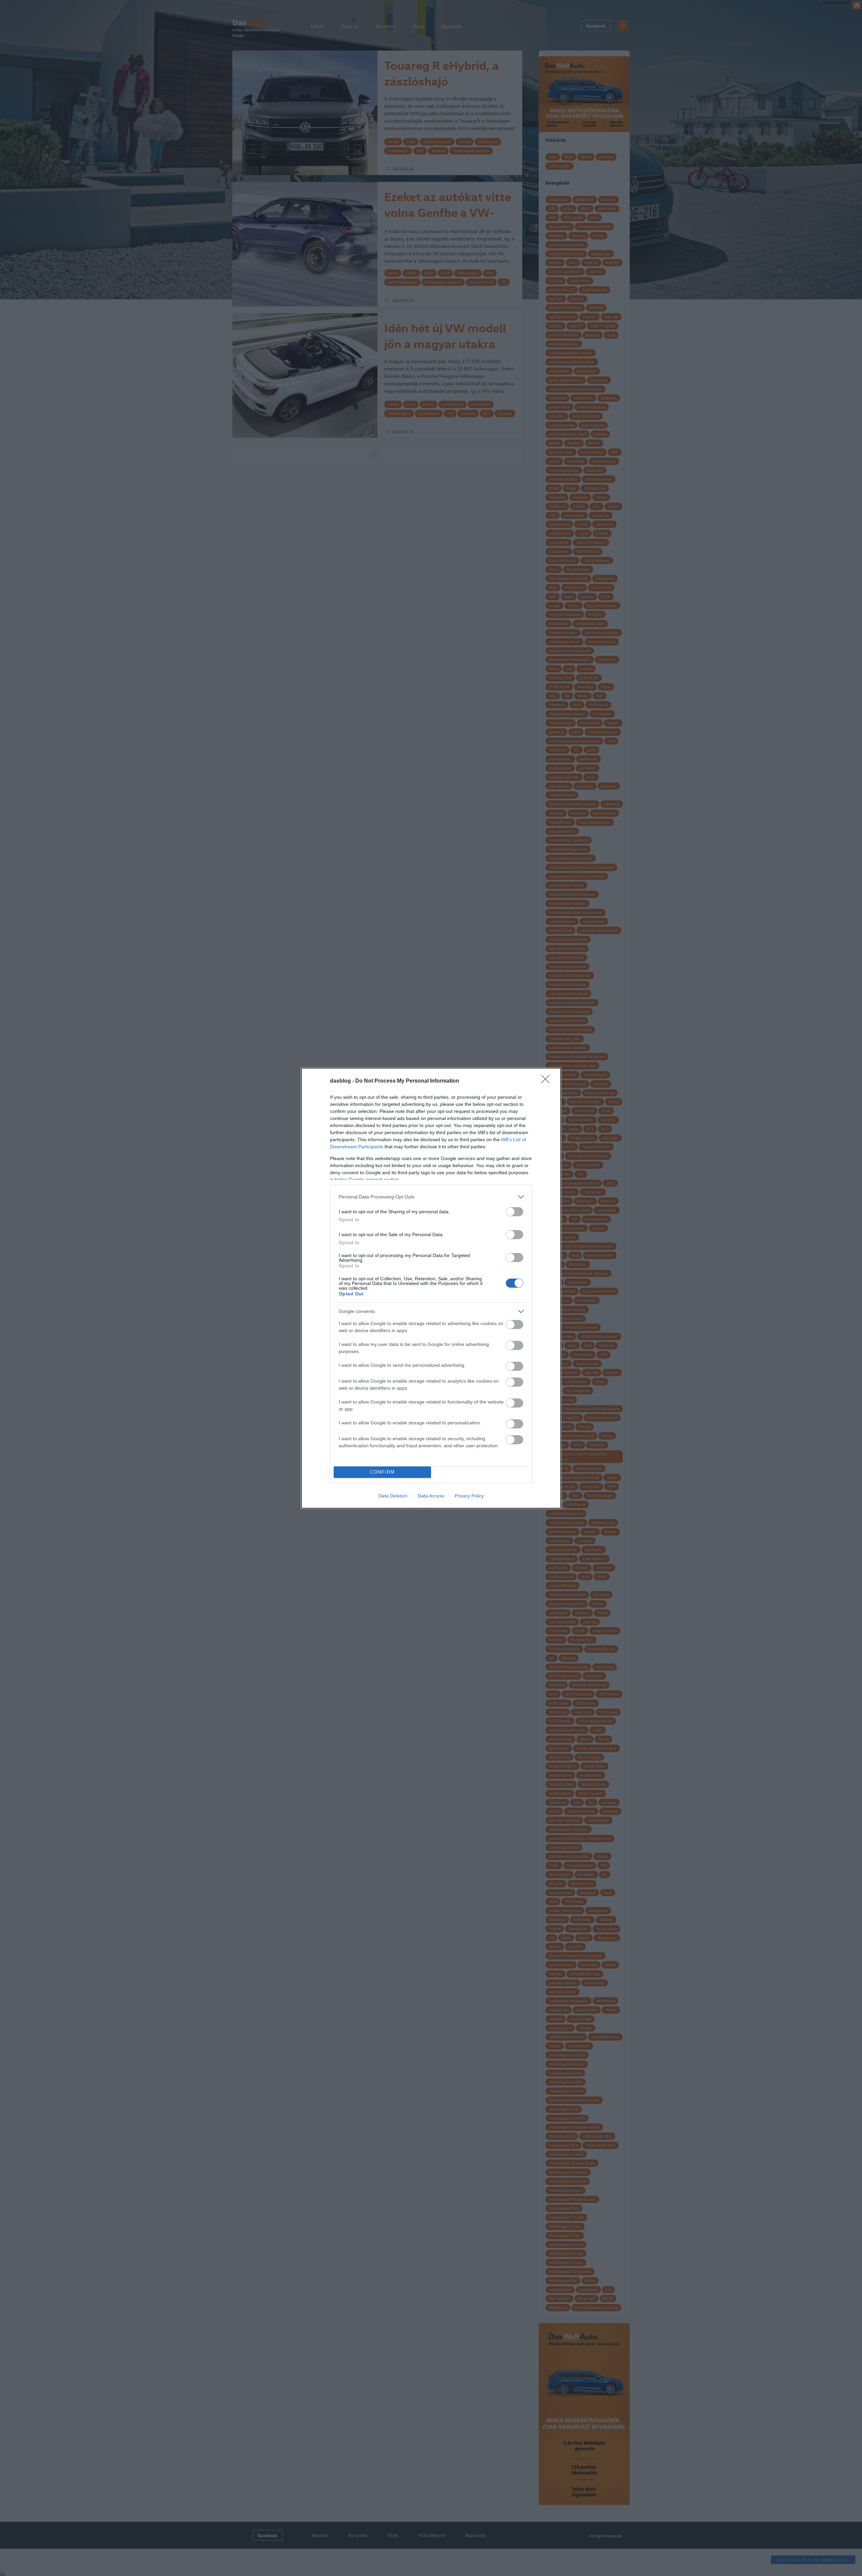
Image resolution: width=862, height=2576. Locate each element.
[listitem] (431, 1197)
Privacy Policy (469, 1496)
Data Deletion (393, 1496)
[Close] (548, 1081)
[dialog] (431, 1288)
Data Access (431, 1496)
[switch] (515, 1212)
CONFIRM (383, 1472)
